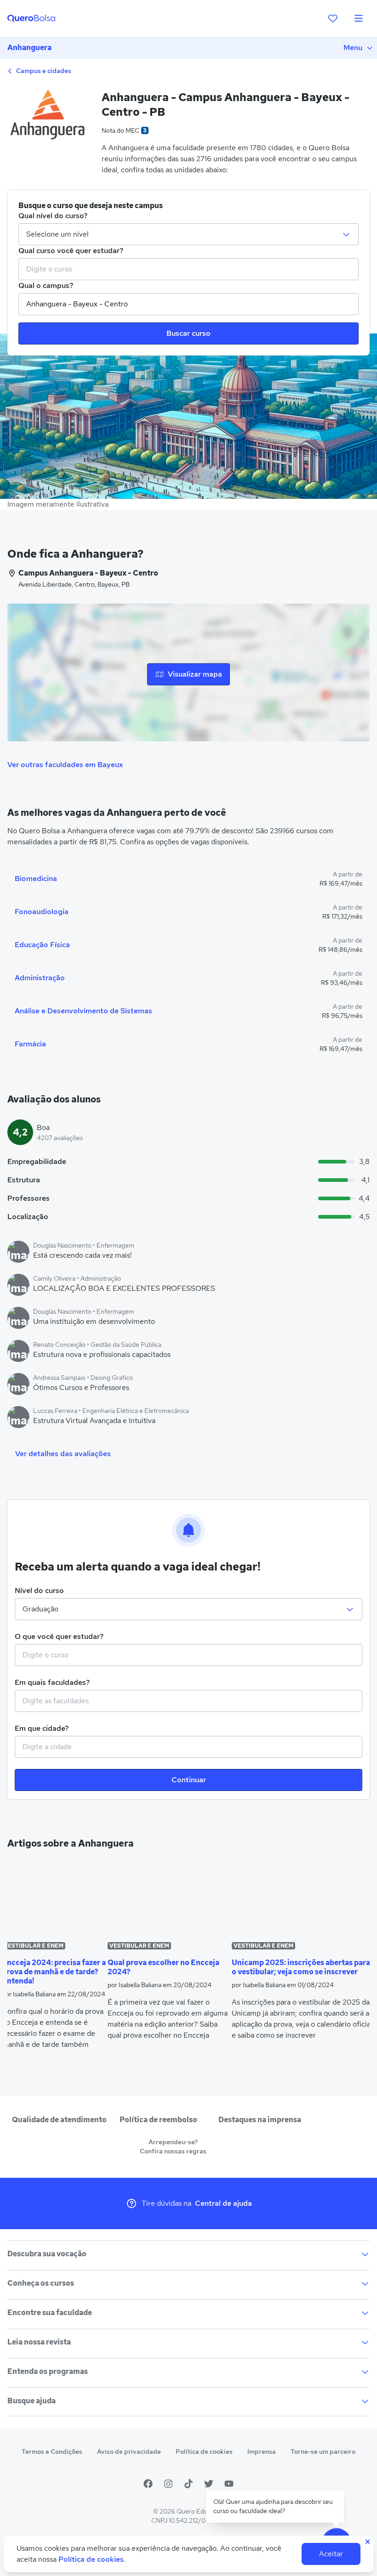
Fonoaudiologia (42, 912)
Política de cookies (204, 2452)
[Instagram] (168, 2484)
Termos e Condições (52, 2452)
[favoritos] (333, 18)
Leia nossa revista (39, 2342)
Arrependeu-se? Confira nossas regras (173, 2147)
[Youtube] (229, 2484)
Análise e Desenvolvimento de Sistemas (83, 1011)
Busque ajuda (31, 2401)
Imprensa (262, 2452)
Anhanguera (29, 48)
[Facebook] (148, 2484)
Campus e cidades (43, 71)
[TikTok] (188, 2484)
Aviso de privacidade (129, 2452)
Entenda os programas (48, 2371)
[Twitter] (209, 2484)
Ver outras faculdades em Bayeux (65, 765)
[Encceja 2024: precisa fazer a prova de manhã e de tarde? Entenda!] (55, 1898)
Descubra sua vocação (47, 2254)
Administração (40, 978)
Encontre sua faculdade (50, 2313)
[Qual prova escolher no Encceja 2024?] (170, 1898)
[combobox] (188, 269)
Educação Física (42, 945)
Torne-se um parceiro (323, 2452)
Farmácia (30, 1044)
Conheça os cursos (41, 2283)
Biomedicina (36, 878)
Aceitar (331, 2554)
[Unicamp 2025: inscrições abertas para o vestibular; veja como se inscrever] (303, 1898)
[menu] (359, 18)
